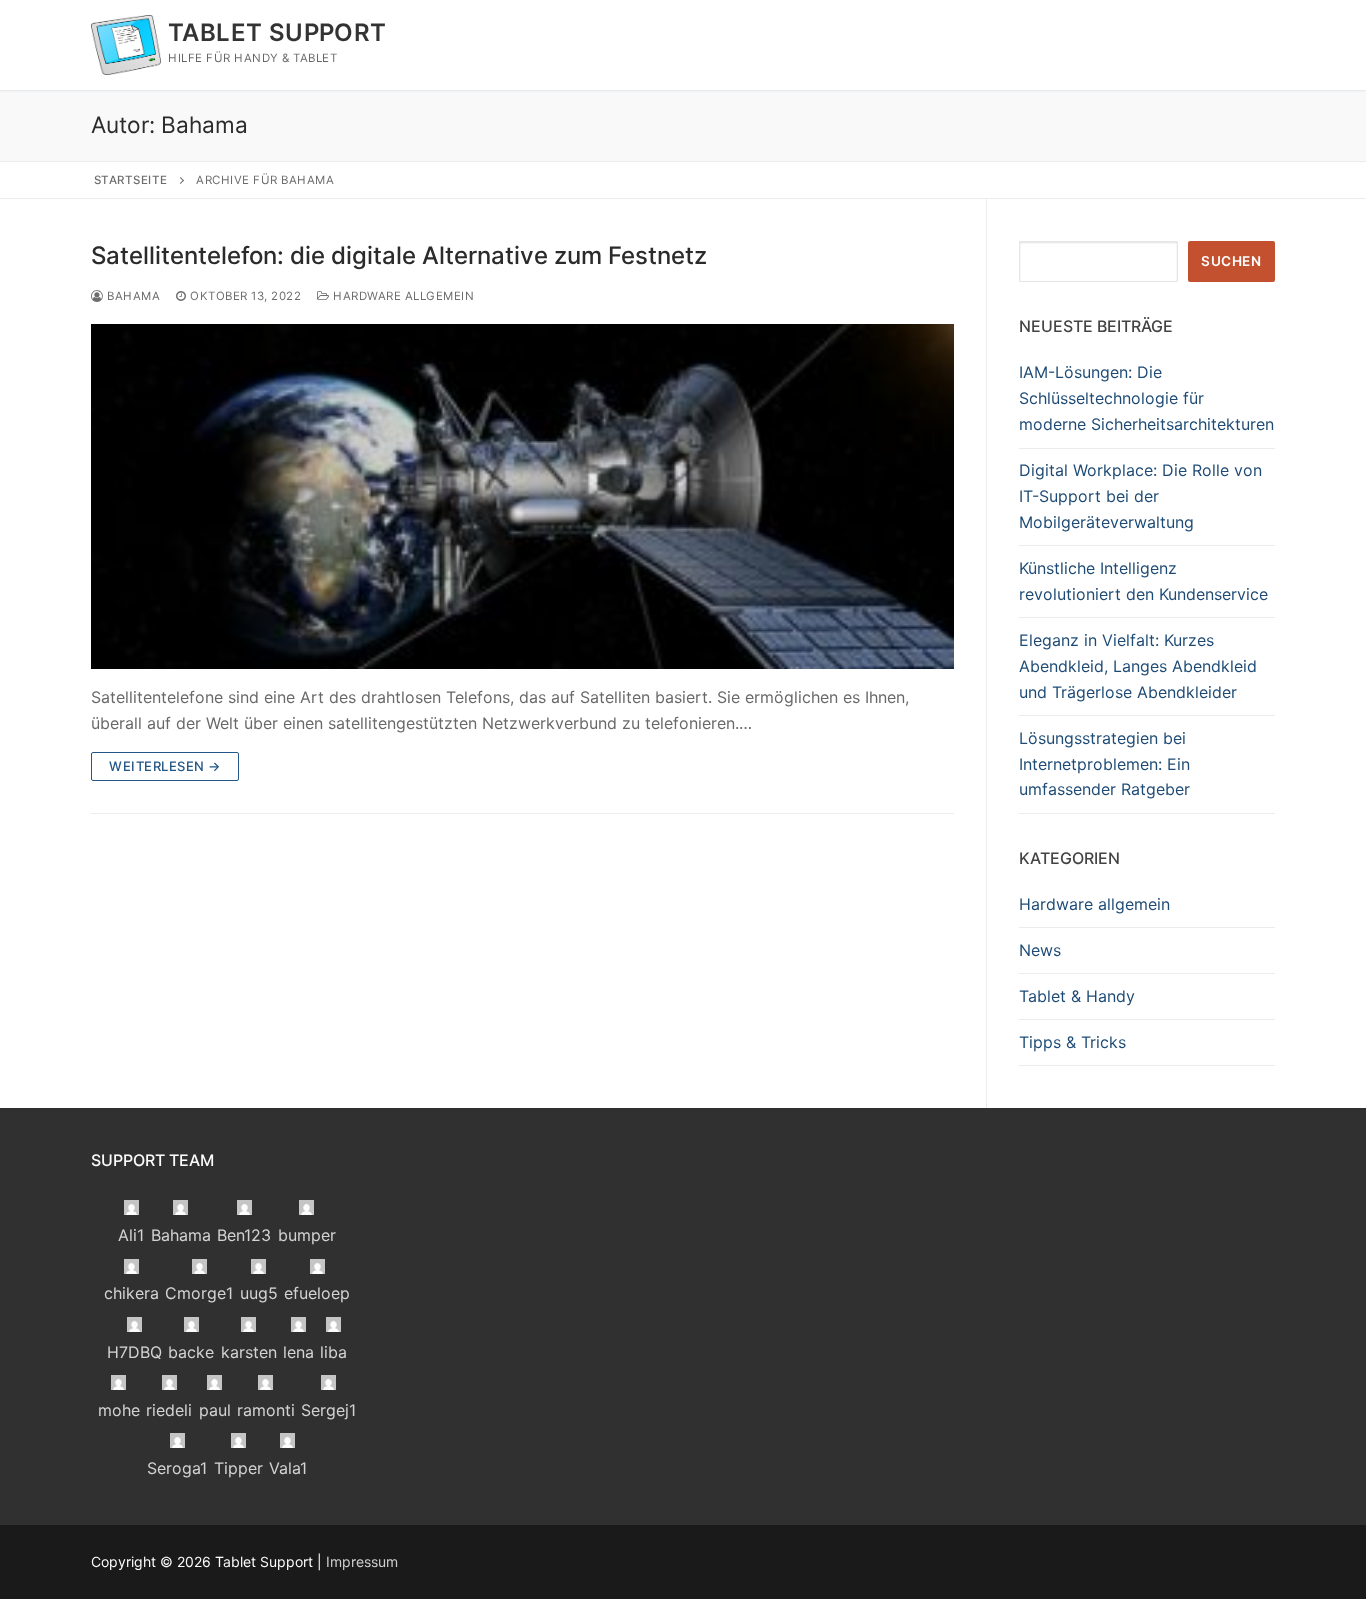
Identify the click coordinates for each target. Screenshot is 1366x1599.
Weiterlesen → (165, 766)
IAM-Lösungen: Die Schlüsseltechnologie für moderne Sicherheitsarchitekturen (1146, 398)
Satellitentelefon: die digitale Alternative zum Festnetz (399, 255)
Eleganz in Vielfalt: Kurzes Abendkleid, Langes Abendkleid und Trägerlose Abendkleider (1138, 666)
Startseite (131, 180)
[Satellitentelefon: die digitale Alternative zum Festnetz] (522, 496)
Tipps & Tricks (1072, 1042)
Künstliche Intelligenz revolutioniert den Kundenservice (1143, 581)
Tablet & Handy (1077, 996)
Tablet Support (277, 32)
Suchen (1231, 261)
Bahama (132, 296)
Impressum (362, 1561)
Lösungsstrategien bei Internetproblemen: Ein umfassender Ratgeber (1104, 764)
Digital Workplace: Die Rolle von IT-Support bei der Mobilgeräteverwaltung (1140, 496)
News (1040, 950)
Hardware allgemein (402, 296)
